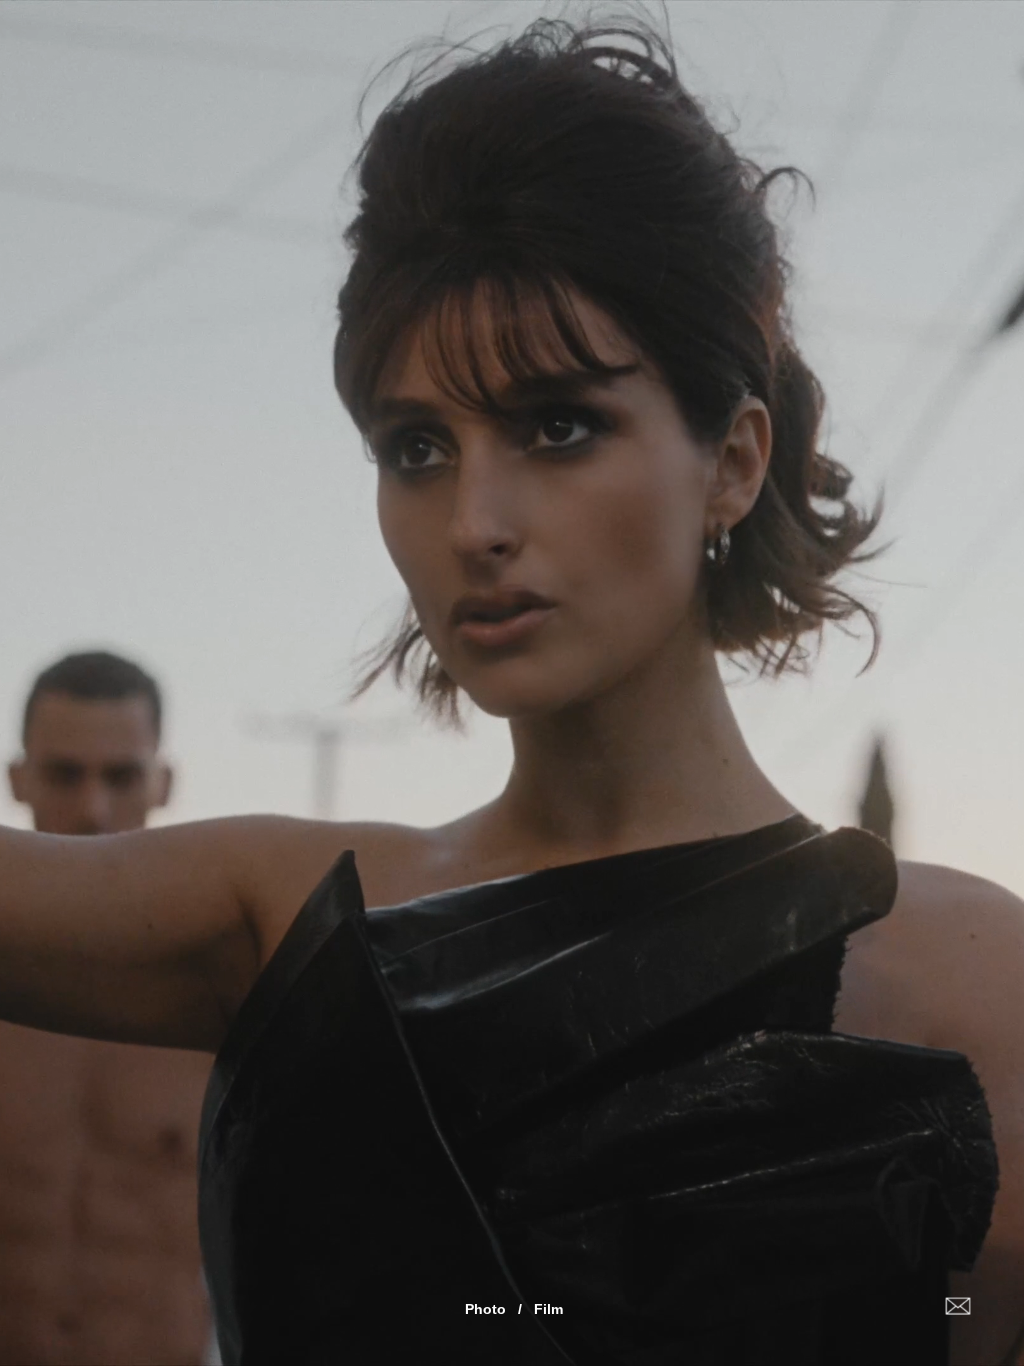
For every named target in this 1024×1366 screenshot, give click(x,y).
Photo (485, 1309)
